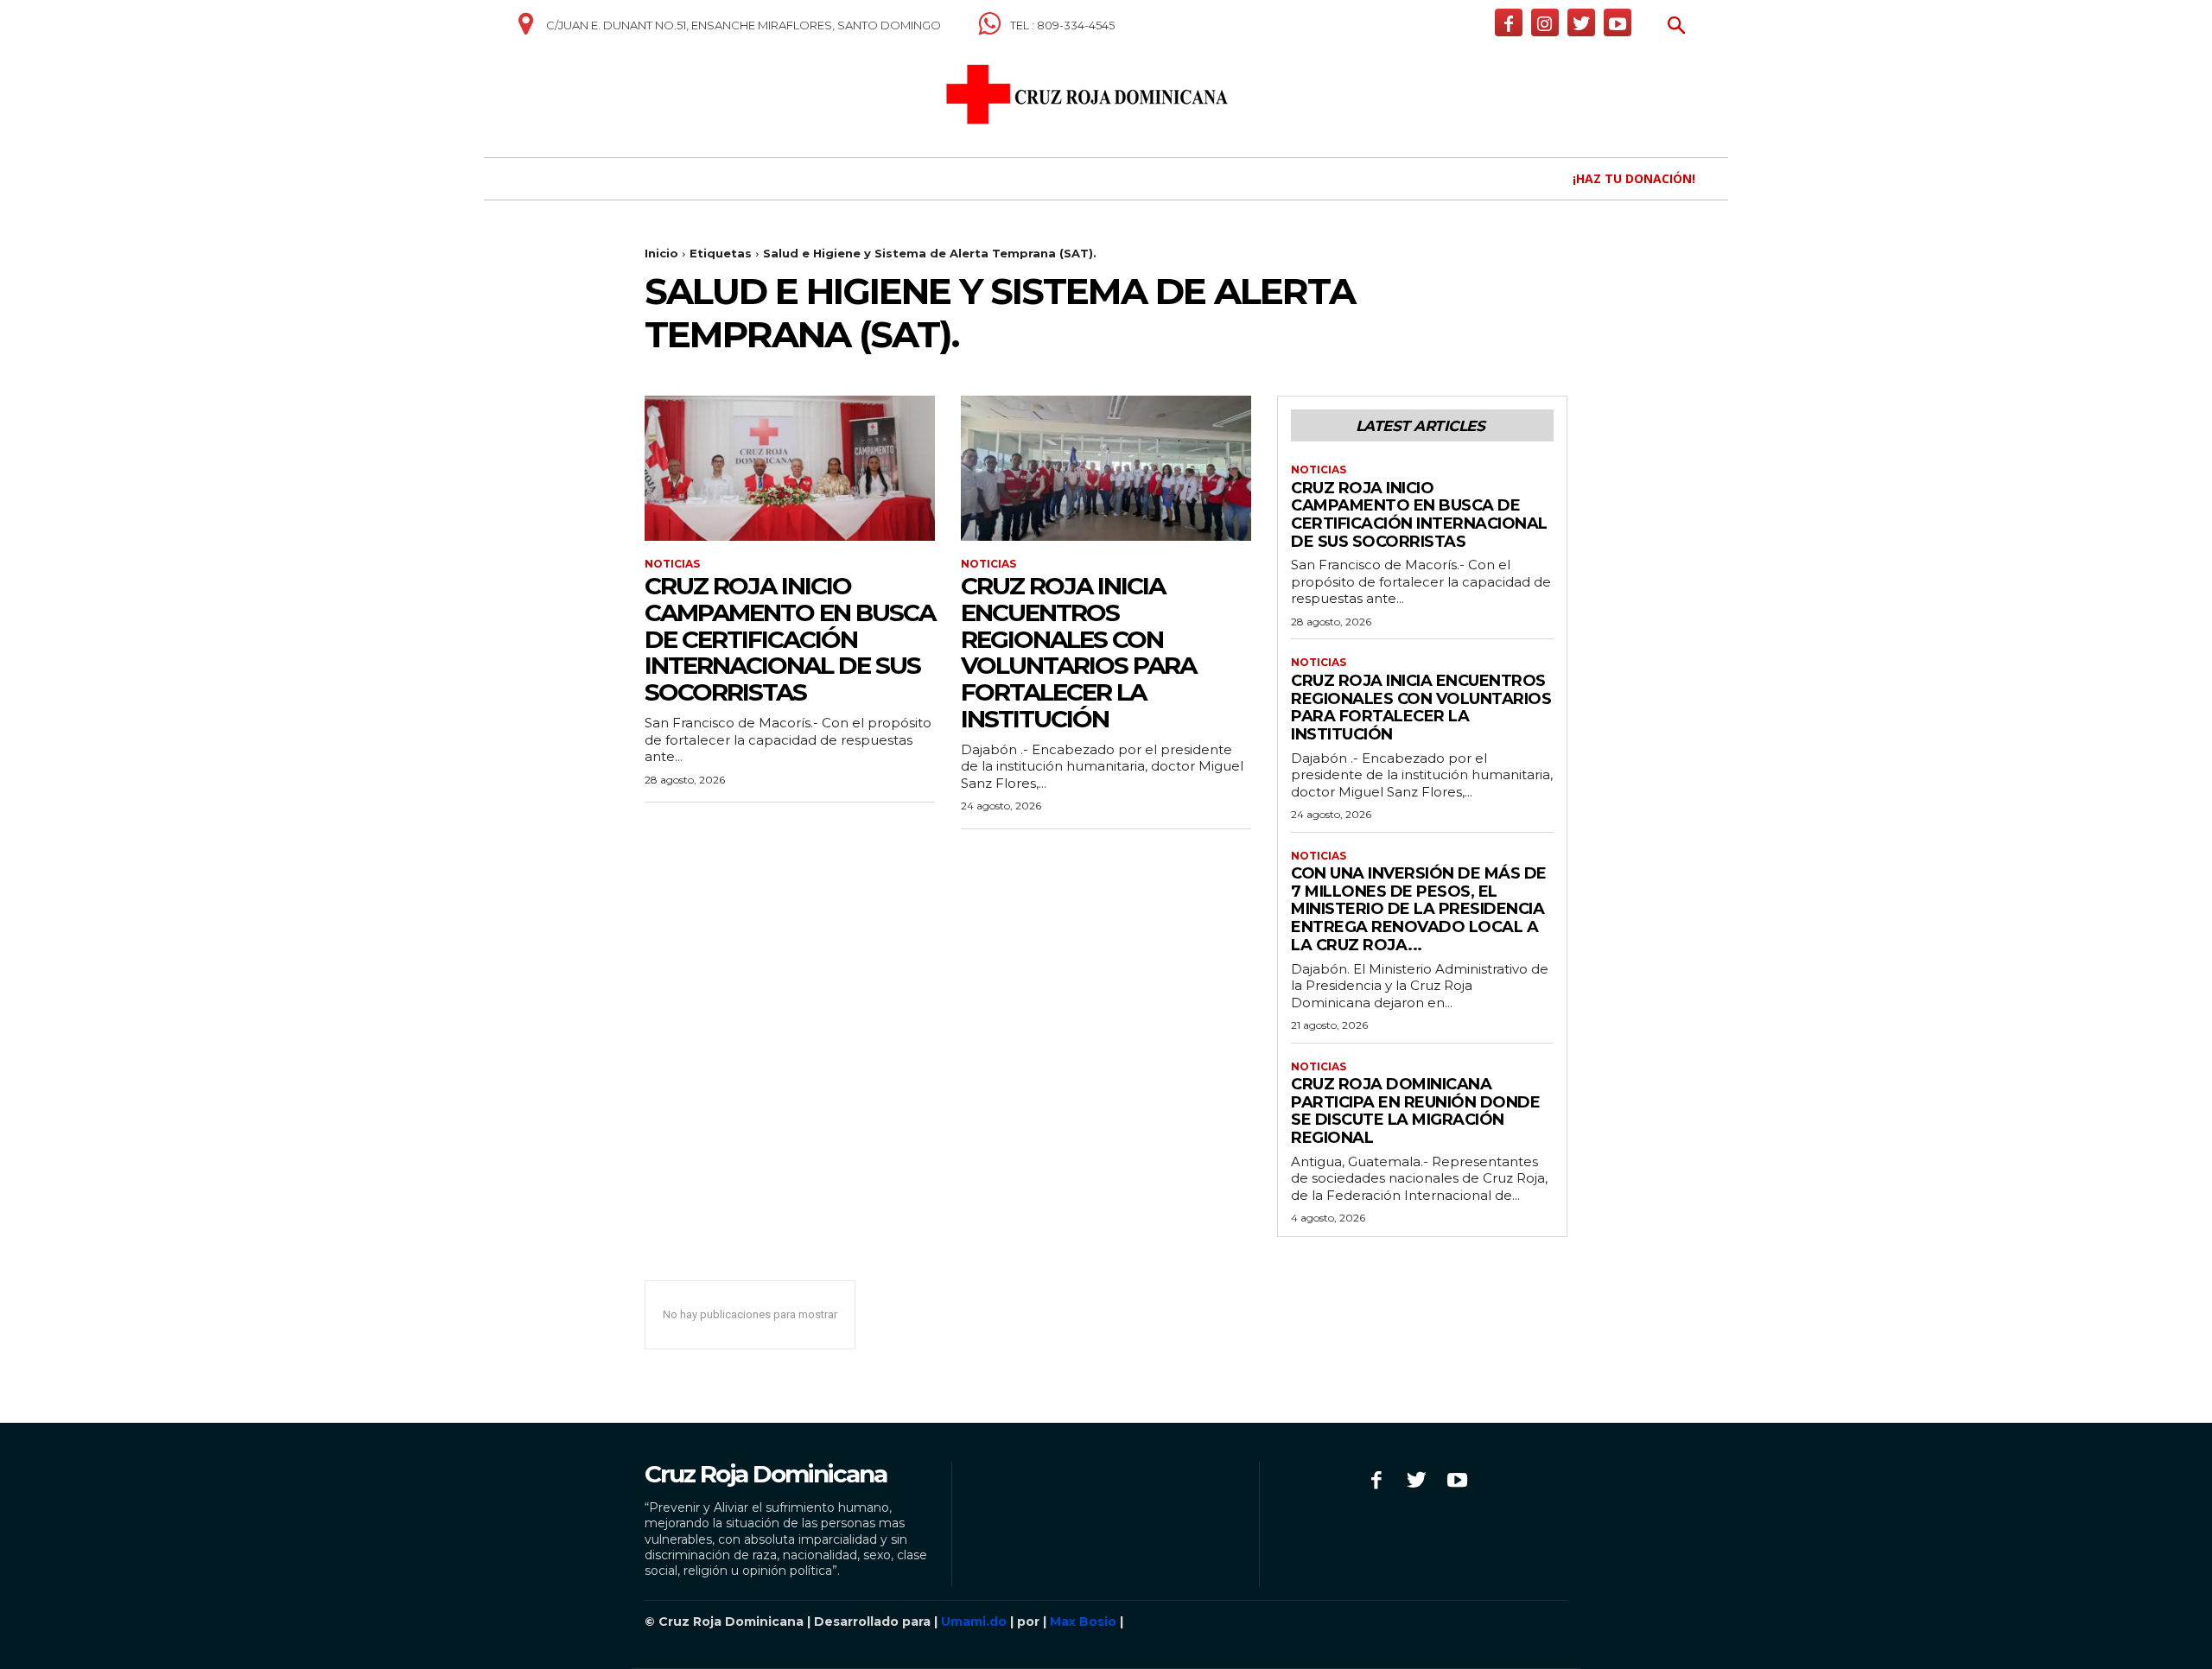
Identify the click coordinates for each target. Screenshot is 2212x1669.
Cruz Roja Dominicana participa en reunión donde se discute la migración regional (1415, 1111)
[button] (1677, 27)
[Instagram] (1545, 22)
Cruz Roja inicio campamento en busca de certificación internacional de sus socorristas (790, 639)
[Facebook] (1509, 22)
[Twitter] (1581, 22)
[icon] (525, 30)
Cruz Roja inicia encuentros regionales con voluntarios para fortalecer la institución (1078, 652)
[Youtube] (1618, 22)
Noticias (672, 564)
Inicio (661, 253)
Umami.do (974, 1621)
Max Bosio (1083, 1621)
